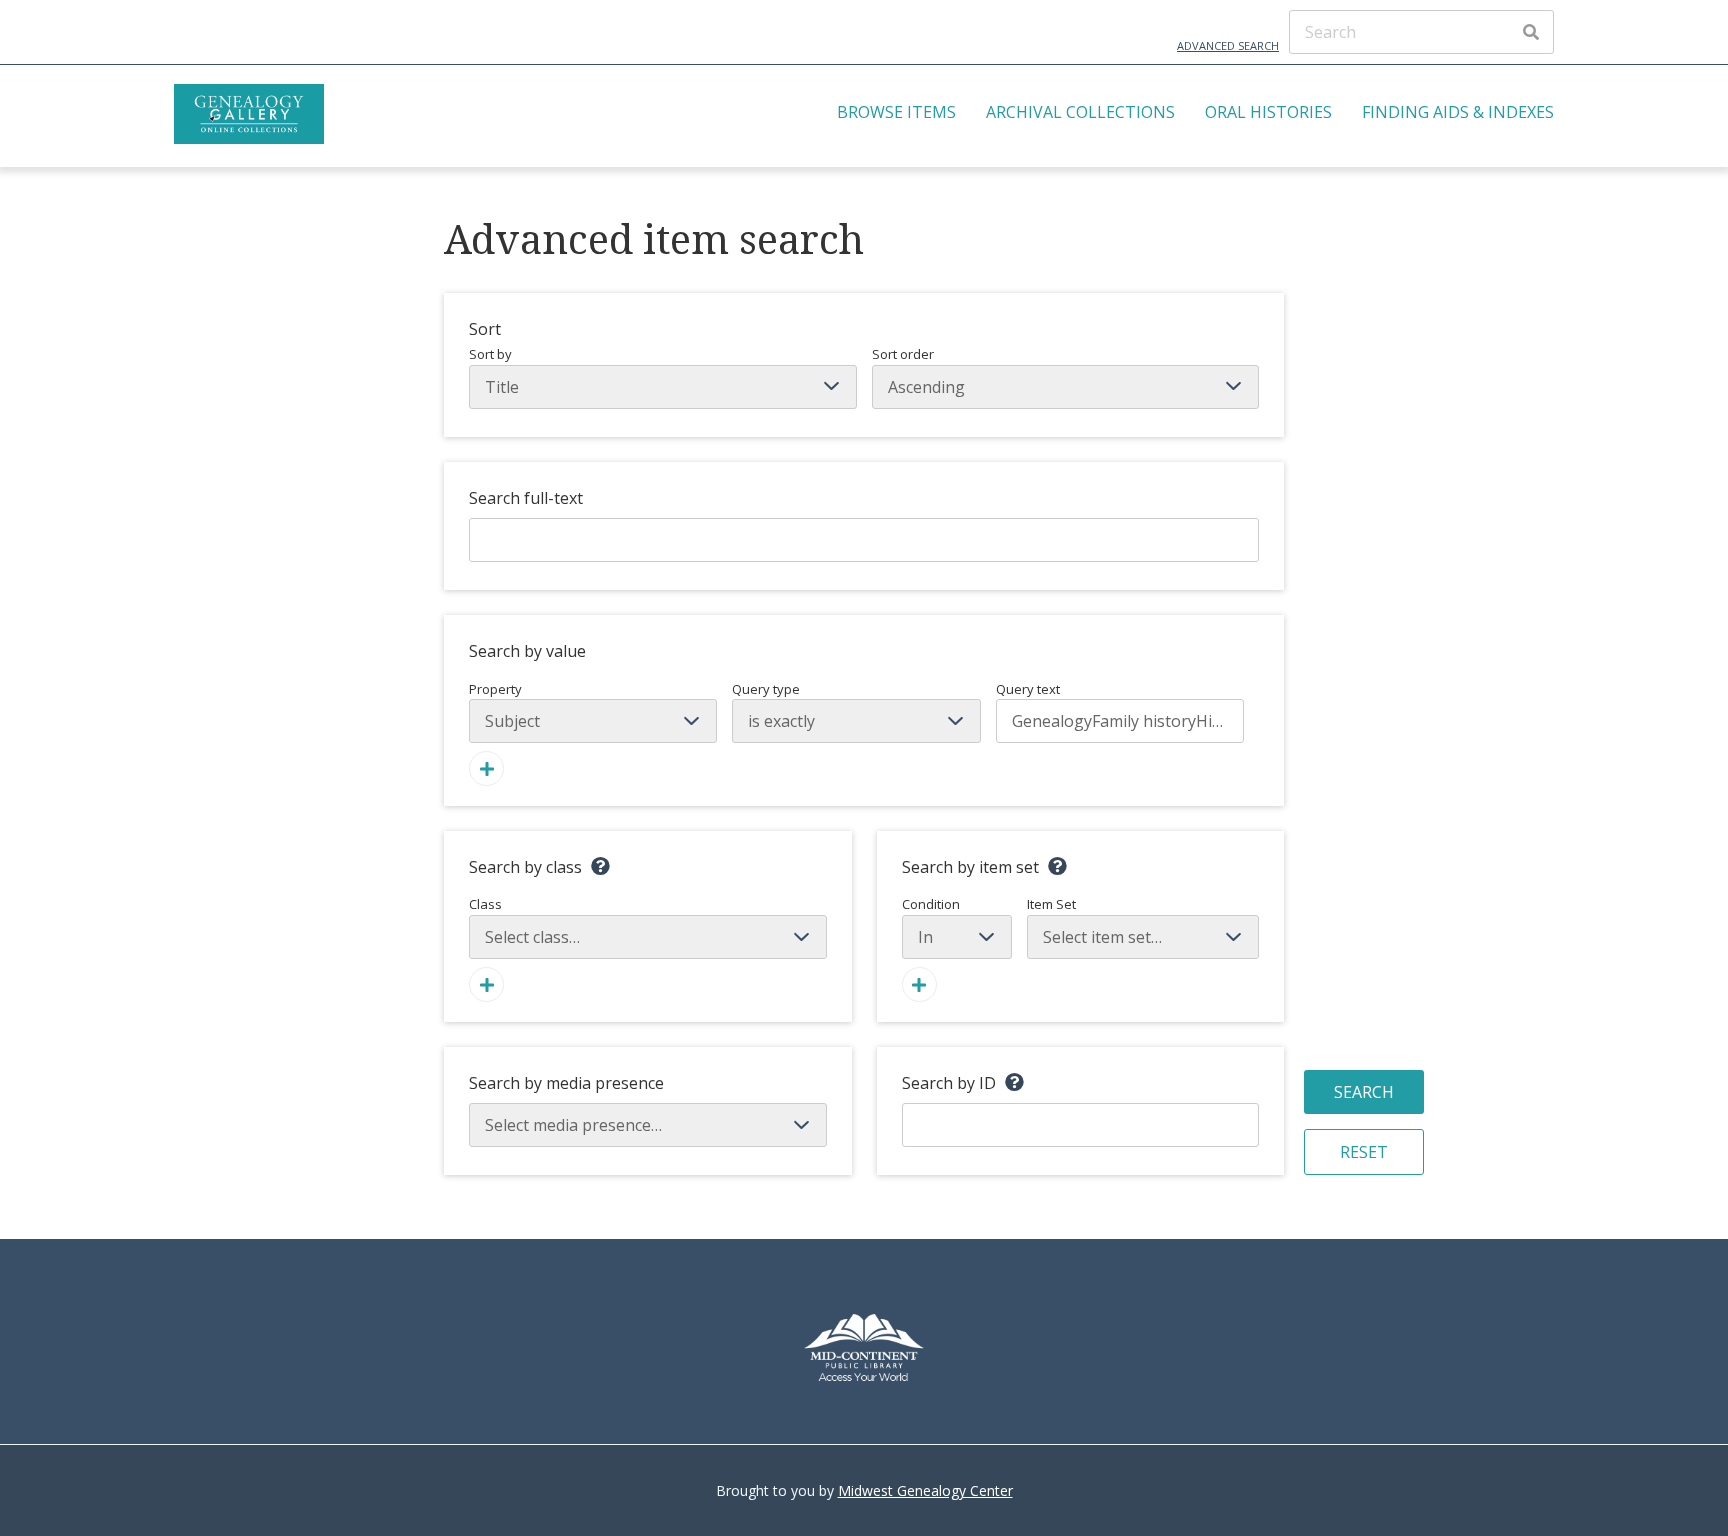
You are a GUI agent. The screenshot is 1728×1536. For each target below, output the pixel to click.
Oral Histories (1268, 112)
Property (495, 689)
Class (485, 904)
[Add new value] (486, 768)
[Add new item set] (919, 984)
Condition (931, 904)
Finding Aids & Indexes (1458, 112)
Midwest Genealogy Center (925, 1490)
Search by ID (949, 1083)
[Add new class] (486, 984)
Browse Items (896, 112)
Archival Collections (1080, 112)
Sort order (903, 354)
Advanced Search (1228, 45)
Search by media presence (566, 1083)
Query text (1028, 689)
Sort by (490, 354)
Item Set (1051, 904)
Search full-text (526, 498)
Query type (766, 689)
